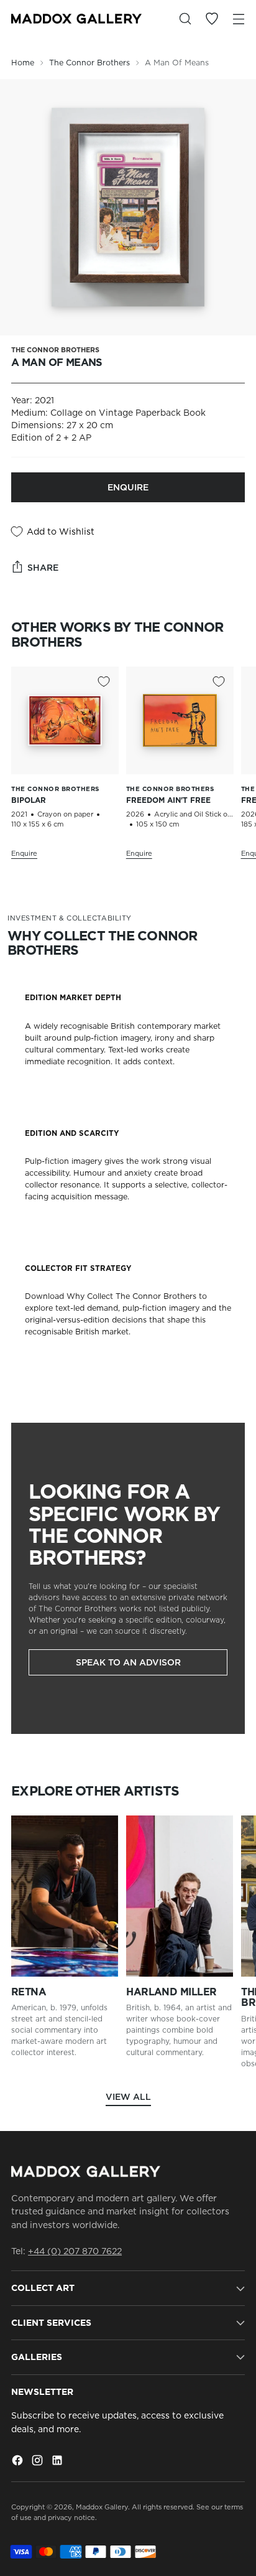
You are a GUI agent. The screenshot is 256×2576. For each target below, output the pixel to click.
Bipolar (29, 800)
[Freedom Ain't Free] (180, 720)
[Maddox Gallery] (76, 19)
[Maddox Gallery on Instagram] (39, 2462)
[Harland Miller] (180, 1896)
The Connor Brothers (89, 63)
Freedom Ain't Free (168, 800)
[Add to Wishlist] (104, 681)
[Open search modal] (185, 19)
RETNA (29, 1992)
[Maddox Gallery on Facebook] (19, 2462)
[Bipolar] (65, 720)
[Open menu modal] (238, 19)
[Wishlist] (212, 19)
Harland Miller (171, 1992)
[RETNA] (65, 1896)
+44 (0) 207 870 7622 (75, 2251)
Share (43, 568)
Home (23, 63)
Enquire (128, 487)
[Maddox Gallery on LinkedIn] (58, 2462)
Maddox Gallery (102, 2507)
